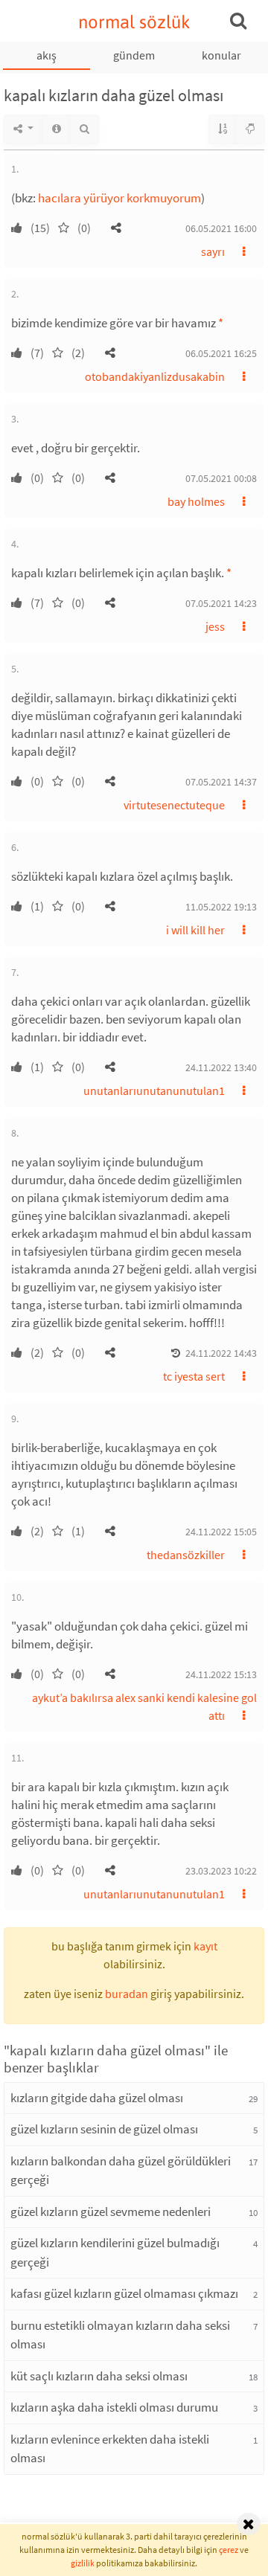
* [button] (221, 323)
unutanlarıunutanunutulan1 (154, 1091)
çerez (229, 2550)
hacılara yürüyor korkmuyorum (119, 198)
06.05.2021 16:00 (221, 228)
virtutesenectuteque (174, 805)
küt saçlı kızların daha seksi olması (99, 2376)
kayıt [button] (205, 1946)
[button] (116, 228)
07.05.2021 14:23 (221, 603)
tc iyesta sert (194, 1376)
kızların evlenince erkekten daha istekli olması (110, 2449)
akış (47, 55)
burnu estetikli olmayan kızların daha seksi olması (120, 2335)
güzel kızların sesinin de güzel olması (104, 2129)
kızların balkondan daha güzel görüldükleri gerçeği (121, 2171)
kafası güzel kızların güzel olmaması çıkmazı (124, 2293)
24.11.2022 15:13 (221, 1674)
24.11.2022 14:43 (221, 1353)
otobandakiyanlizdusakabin (155, 376)
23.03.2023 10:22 (221, 1871)
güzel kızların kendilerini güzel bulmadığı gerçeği (115, 2252)
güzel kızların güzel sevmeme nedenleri (111, 2212)
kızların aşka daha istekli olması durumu (114, 2407)
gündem (134, 55)
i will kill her (195, 930)
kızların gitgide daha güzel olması (97, 2098)
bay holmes (196, 501)
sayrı (213, 251)
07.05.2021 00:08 (221, 478)
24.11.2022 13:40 (221, 1067)
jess (215, 626)
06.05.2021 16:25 (221, 353)
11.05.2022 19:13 (221, 907)
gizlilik (83, 2563)
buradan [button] (127, 1994)
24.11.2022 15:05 (221, 1532)
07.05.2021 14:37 (221, 782)
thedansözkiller (186, 1555)
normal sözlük (134, 22)
